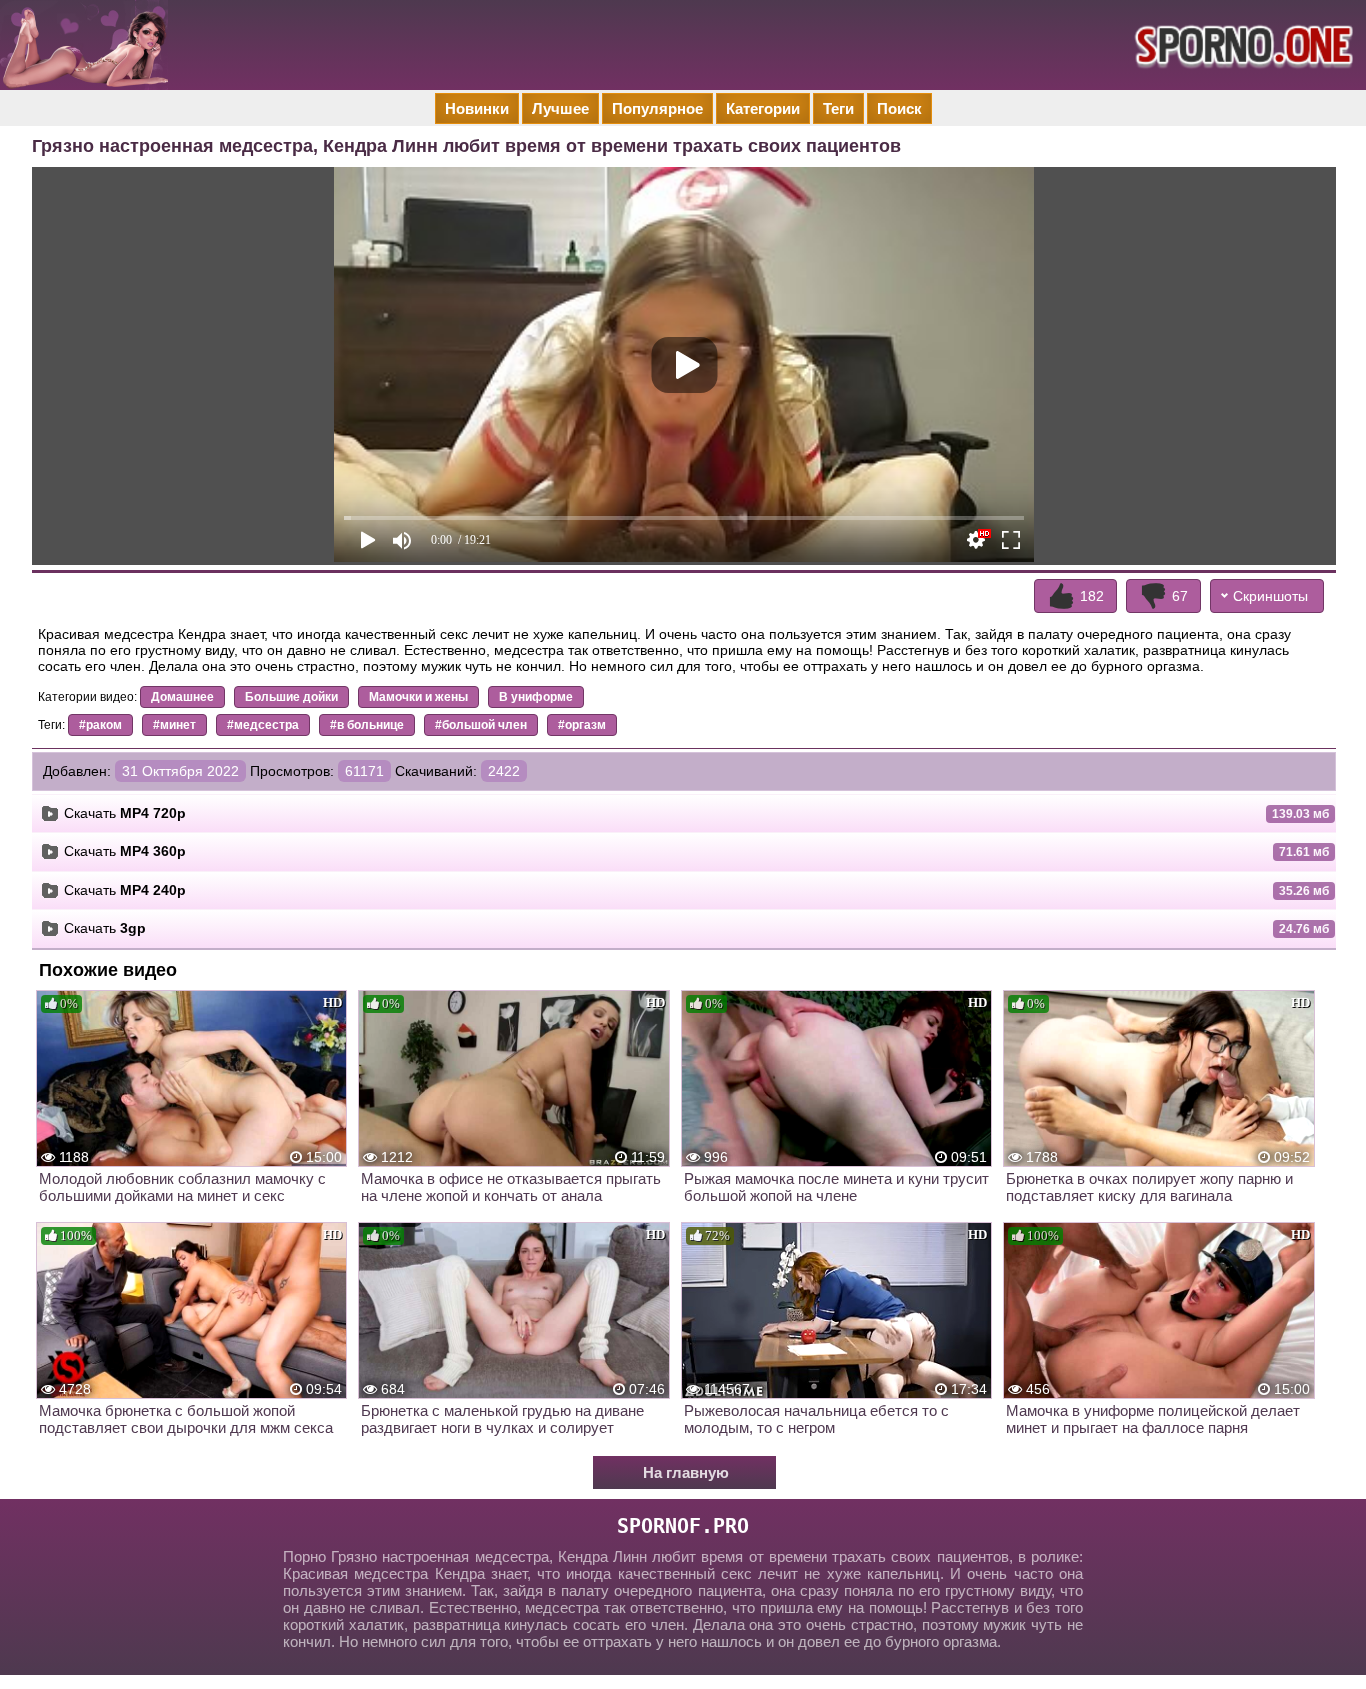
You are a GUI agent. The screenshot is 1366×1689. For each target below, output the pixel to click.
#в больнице (367, 725)
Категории (763, 108)
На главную (686, 1472)
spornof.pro (683, 1526)
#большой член (481, 725)
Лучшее (560, 108)
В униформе (536, 697)
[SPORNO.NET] (1241, 45)
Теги (838, 108)
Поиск (899, 108)
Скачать (125, 813)
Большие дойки (291, 697)
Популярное (657, 108)
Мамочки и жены (418, 697)
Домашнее (182, 697)
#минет (174, 725)
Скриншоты (1270, 596)
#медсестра (263, 725)
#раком (100, 725)
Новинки (477, 108)
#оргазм (582, 725)
